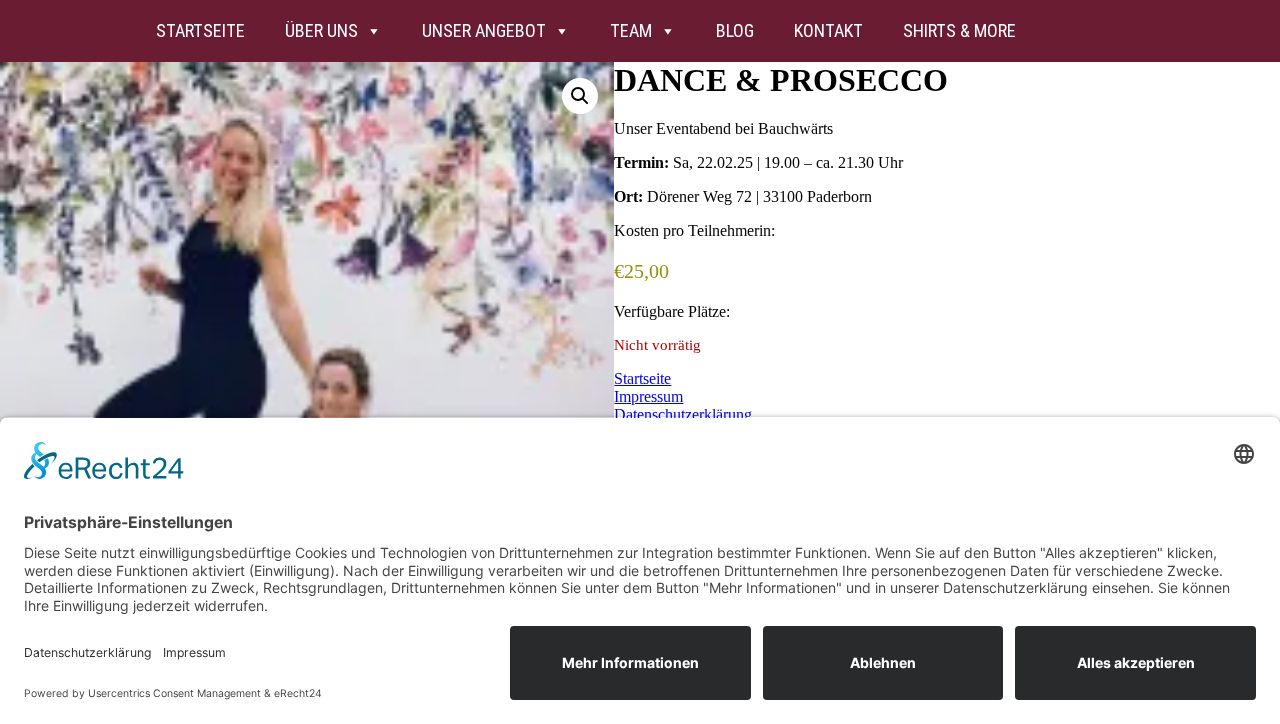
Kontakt (828, 30)
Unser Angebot (484, 30)
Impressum (648, 396)
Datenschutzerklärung (683, 414)
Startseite (200, 30)
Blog (735, 30)
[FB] (1117, 31)
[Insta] (1063, 31)
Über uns (321, 30)
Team (631, 30)
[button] (580, 96)
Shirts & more (959, 30)
